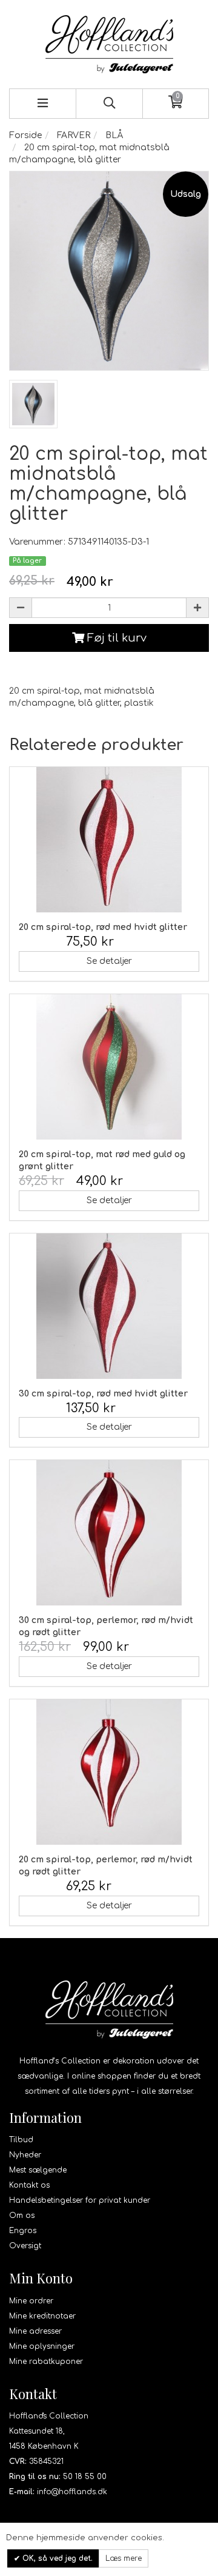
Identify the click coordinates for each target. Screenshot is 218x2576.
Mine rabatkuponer (46, 2362)
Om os (22, 2216)
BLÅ (114, 135)
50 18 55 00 (85, 2477)
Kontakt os (29, 2185)
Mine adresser (35, 2331)
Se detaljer (109, 961)
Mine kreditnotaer (42, 2316)
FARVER (74, 135)
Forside (25, 135)
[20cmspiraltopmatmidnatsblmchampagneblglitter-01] (33, 404)
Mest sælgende (38, 2170)
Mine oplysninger (42, 2346)
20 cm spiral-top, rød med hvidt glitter (103, 927)
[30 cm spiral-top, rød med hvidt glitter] (109, 1306)
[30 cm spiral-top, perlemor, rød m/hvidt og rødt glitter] (109, 1533)
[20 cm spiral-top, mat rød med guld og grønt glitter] (109, 1067)
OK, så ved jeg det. (56, 2558)
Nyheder (25, 2155)
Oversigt (25, 2246)
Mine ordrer (31, 2301)
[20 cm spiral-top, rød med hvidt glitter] (109, 840)
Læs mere (124, 2558)
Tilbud (21, 2140)
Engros (23, 2231)
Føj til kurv (115, 638)
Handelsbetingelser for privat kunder (80, 2200)
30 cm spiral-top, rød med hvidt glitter (103, 1394)
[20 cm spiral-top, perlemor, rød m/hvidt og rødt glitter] (109, 1772)
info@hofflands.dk (72, 2492)
